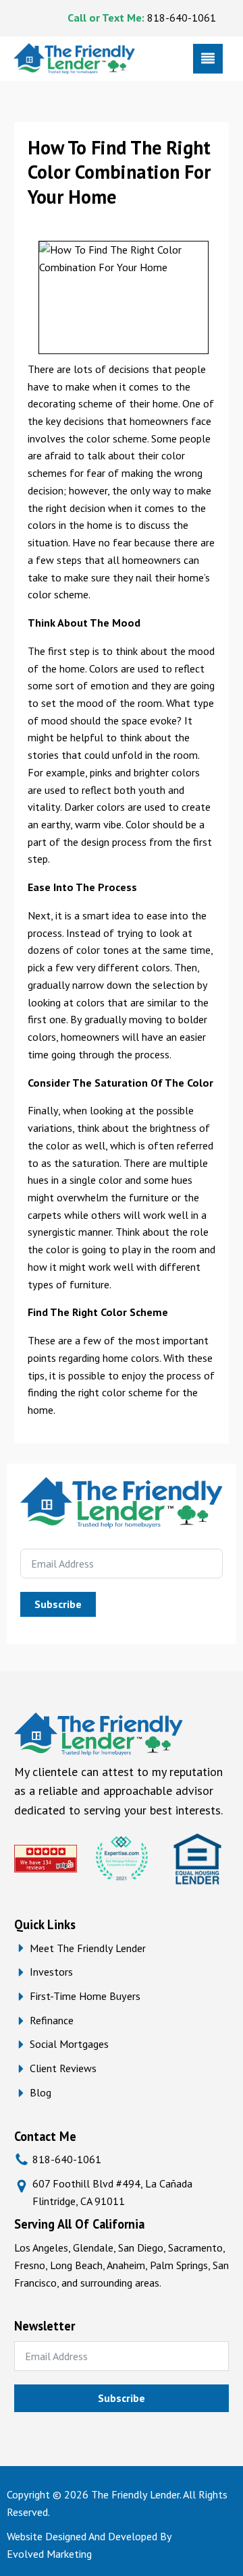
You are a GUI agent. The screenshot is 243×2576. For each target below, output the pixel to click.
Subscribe (58, 1604)
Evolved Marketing (49, 2554)
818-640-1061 (182, 18)
